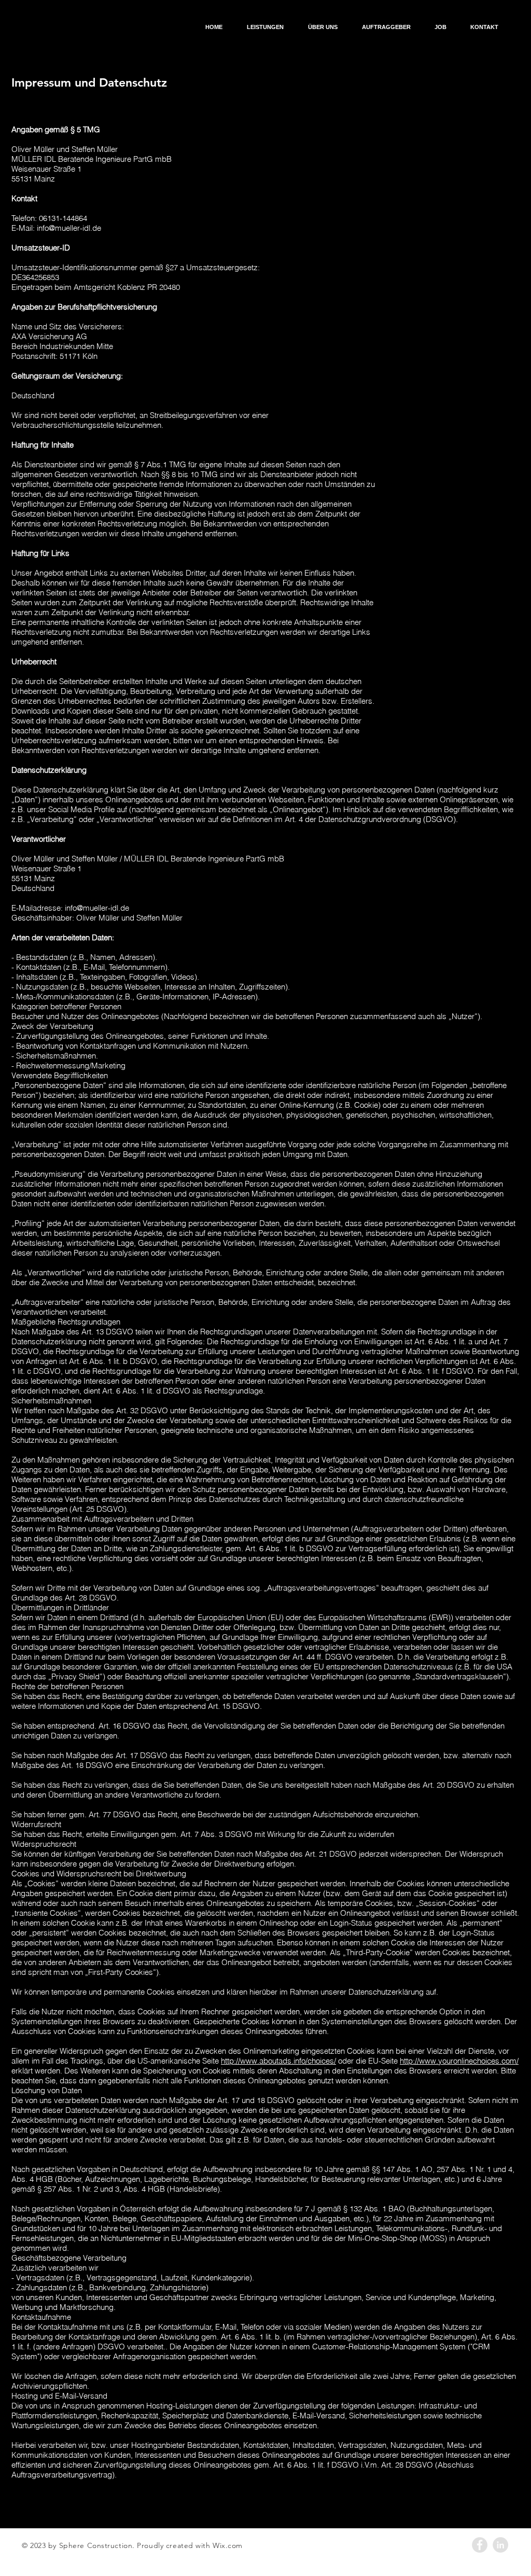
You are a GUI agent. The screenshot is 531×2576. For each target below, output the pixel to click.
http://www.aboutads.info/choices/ (278, 2061)
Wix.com (228, 2545)
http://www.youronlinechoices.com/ (459, 2061)
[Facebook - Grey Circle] (480, 2545)
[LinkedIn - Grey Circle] (500, 2545)
